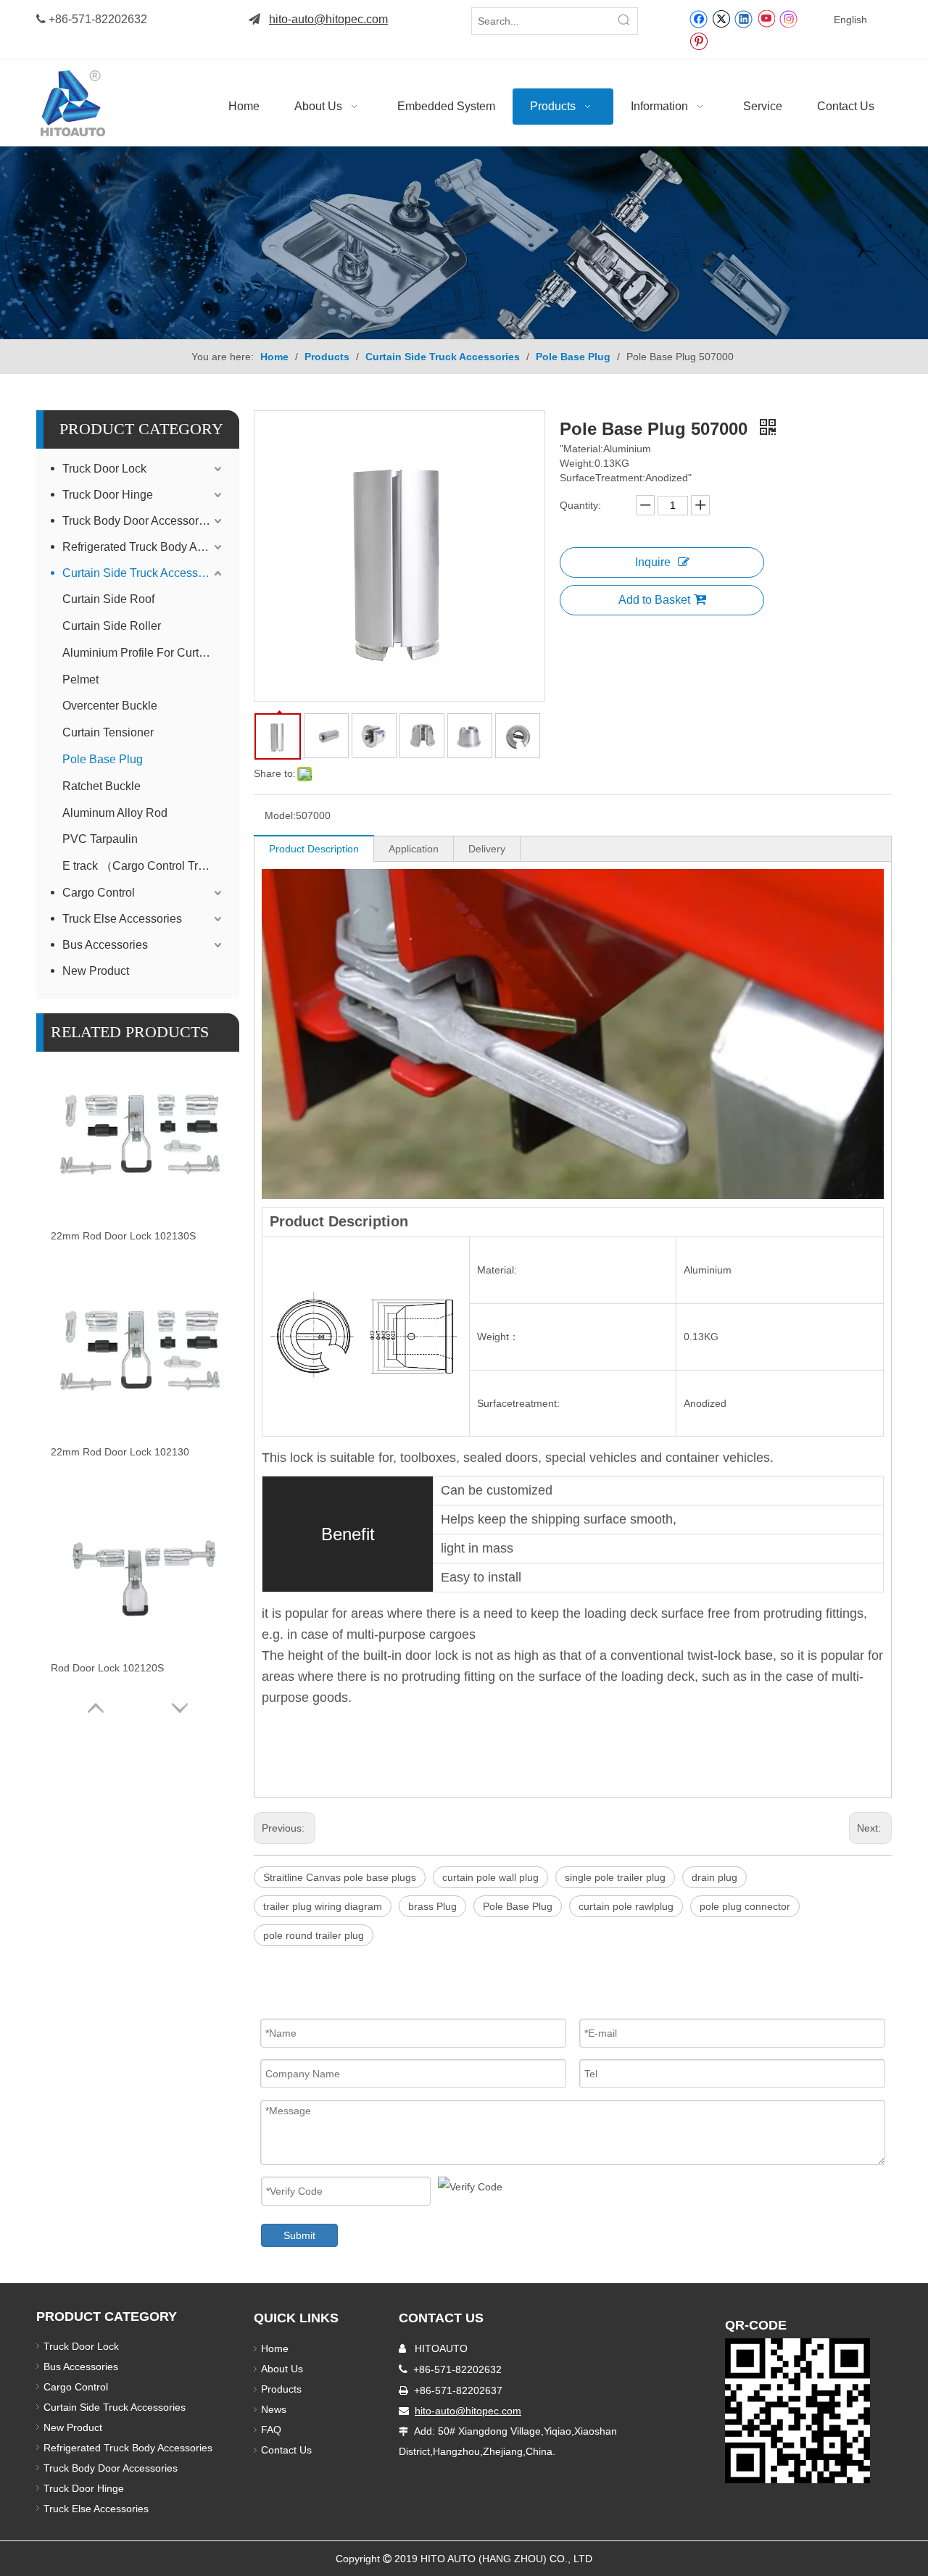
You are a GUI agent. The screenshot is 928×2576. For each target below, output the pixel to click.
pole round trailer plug (314, 1935)
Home (275, 2348)
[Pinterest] (699, 41)
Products (281, 2389)
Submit (299, 2235)
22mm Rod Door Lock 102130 (120, 1452)
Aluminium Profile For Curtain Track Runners (144, 653)
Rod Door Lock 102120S (107, 1668)
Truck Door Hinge (108, 495)
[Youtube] (766, 18)
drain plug (714, 1877)
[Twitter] (721, 18)
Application (414, 849)
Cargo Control (99, 893)
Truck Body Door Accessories (138, 521)
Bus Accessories (105, 945)
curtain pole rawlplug (626, 1906)
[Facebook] (699, 18)
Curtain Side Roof (108, 599)
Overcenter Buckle (110, 706)
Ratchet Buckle (101, 786)
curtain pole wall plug (490, 1877)
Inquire (653, 562)
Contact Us (286, 2450)
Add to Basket (654, 600)
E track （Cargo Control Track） (144, 866)
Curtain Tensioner (108, 732)
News (274, 2409)
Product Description (314, 849)
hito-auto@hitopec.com (328, 19)
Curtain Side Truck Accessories (143, 573)
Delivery (487, 849)
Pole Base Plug (103, 759)
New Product (97, 971)
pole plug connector (745, 1906)
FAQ (271, 2430)
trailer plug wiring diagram (323, 1906)
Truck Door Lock (104, 469)
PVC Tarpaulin (100, 839)
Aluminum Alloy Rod (115, 813)
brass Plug (432, 1906)
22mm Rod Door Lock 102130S (123, 1236)
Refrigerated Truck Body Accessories (144, 547)
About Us (282, 2369)
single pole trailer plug (615, 1877)
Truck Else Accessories (122, 919)
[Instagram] (789, 18)
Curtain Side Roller (112, 626)
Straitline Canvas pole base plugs (340, 1877)
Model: (280, 815)
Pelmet (80, 680)
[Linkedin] (743, 18)
